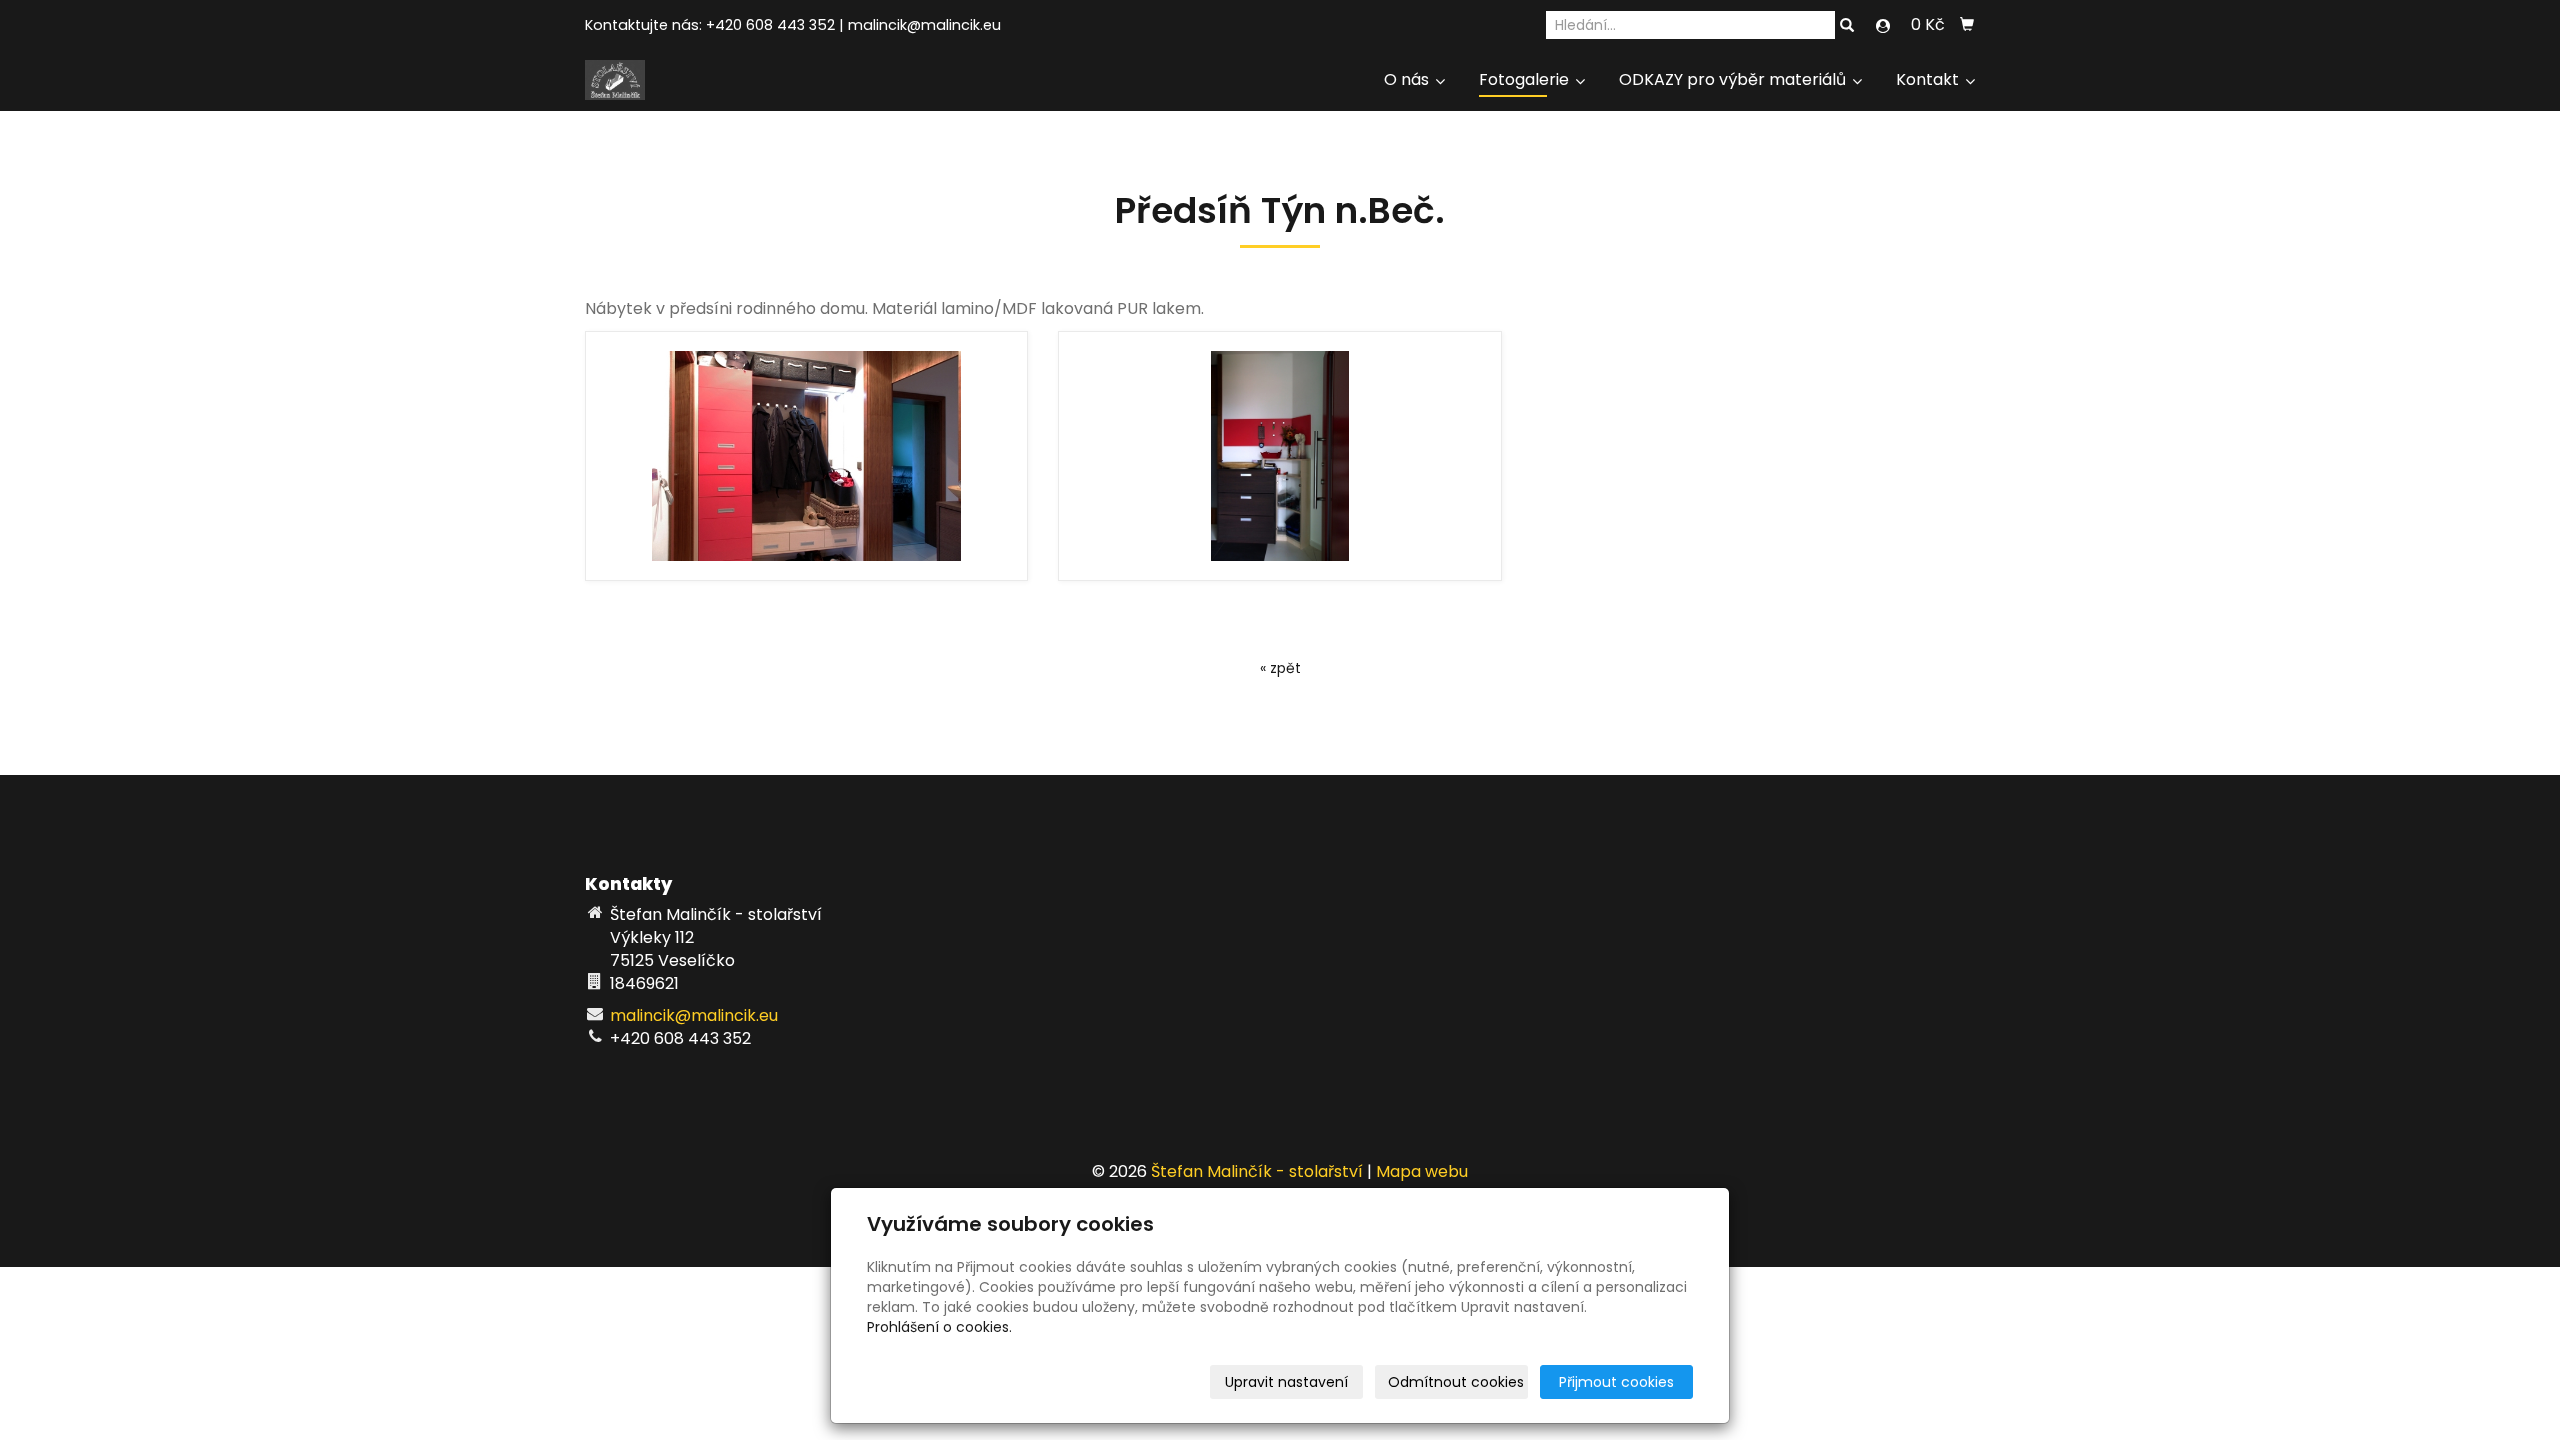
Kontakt (1929, 79)
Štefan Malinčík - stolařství (1257, 1171)
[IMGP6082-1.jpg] (1279, 456)
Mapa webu (1422, 1171)
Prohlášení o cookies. (939, 1327)
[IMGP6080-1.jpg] (806, 456)
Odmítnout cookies (1456, 1382)
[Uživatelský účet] (1883, 26)
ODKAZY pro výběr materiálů (1734, 79)
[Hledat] (1847, 26)
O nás (1408, 79)
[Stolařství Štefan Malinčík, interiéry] (615, 78)
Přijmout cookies (1616, 1382)
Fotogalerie (1526, 79)
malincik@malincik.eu (924, 25)
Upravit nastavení (1286, 1382)
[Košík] (1967, 25)
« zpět (1280, 668)
